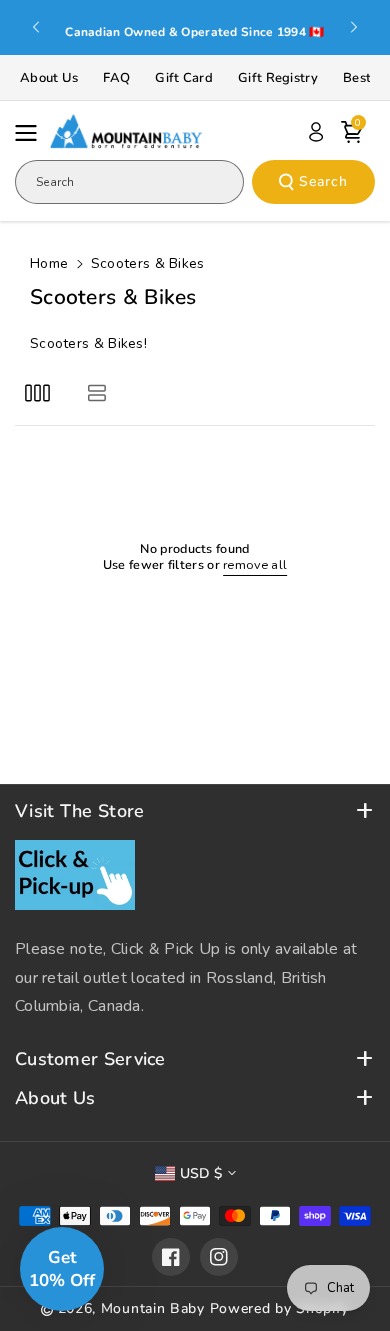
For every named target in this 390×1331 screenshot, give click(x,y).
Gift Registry (278, 78)
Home (49, 263)
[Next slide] (354, 27)
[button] (32, 133)
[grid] (37, 392)
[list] (96, 392)
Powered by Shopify (280, 1308)
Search (323, 181)
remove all (255, 565)
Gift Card (184, 78)
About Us (49, 78)
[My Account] (316, 132)
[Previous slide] (36, 27)
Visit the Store (80, 811)
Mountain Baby (153, 1308)
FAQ (116, 78)
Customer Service (90, 1059)
